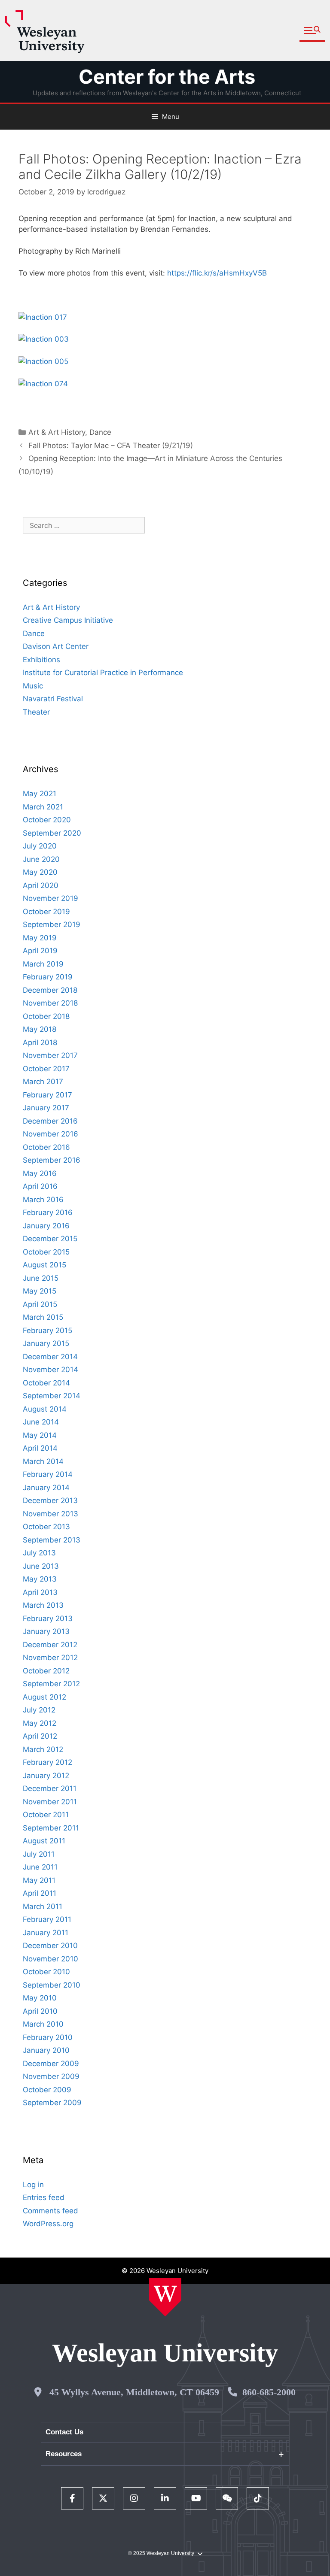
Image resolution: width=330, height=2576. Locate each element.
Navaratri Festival (53, 699)
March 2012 (43, 1749)
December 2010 (50, 1946)
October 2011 (46, 1815)
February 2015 (47, 1330)
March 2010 (43, 2024)
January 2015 (46, 1343)
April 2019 (40, 951)
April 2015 (40, 1304)
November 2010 (50, 1959)
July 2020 (40, 846)
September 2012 (51, 1684)
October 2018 (46, 1016)
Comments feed (50, 2211)
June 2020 (41, 859)
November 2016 (50, 1134)
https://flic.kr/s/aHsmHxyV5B (218, 273)
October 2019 (46, 912)
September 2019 (52, 924)
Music (33, 686)
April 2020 (41, 885)
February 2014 (48, 1474)
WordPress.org (48, 2224)
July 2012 (39, 1710)
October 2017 (46, 1069)
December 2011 (50, 1788)
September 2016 (52, 1160)
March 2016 (43, 1200)
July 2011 (39, 1854)
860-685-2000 (269, 2392)
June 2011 (40, 1867)
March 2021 (43, 807)
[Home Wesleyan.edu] (165, 2297)
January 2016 (46, 1226)
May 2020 (40, 872)
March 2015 (43, 1317)
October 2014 (46, 1383)
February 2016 (48, 1212)
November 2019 (50, 898)
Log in (33, 2185)
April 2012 (40, 1736)
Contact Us (64, 2432)
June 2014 (41, 1422)
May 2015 (40, 1291)
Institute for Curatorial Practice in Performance (103, 673)
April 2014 (40, 1448)
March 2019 (43, 964)
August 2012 (44, 1697)
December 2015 (50, 1239)
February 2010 (48, 2037)
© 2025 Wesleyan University (161, 2553)
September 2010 (52, 1985)
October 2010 (46, 1972)
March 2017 (43, 1082)
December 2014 (50, 1357)
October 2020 (47, 820)
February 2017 (47, 1095)
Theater (36, 712)
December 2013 (50, 1500)
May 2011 (39, 1880)
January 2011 (46, 1933)
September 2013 (52, 1540)
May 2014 (40, 1435)
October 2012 (46, 1671)
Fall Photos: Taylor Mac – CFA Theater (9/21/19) (111, 445)
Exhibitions (41, 660)
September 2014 (52, 1396)
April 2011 (40, 1893)
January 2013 (46, 1631)
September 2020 (52, 833)
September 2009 (52, 2103)
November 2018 (50, 1003)
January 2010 (46, 2050)
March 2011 (43, 1906)
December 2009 (51, 2064)
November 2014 (50, 1370)
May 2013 (40, 1579)
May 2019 (40, 938)
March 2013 (43, 1605)
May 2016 (40, 1173)
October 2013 (46, 1527)
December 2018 (50, 990)
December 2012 (50, 1645)
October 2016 (46, 1147)
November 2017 (50, 1055)
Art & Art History (57, 432)
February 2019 (48, 977)
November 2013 (50, 1514)
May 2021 (40, 794)
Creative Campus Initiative (68, 620)
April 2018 (40, 1043)
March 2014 (43, 1461)
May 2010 (40, 1998)
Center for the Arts (167, 77)
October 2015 (46, 1252)
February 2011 (47, 1919)
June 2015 (41, 1278)
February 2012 (47, 1762)
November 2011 (50, 1802)
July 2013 (39, 1553)
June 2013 (41, 1566)
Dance (100, 432)
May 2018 (40, 1029)
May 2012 (40, 1723)
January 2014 (46, 1488)
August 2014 (45, 1409)
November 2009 (51, 2076)
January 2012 (46, 1776)
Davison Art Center (56, 646)
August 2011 (44, 1841)
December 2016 (50, 1121)
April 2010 (40, 2011)
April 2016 (40, 1186)
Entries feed (44, 2197)
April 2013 (40, 1592)
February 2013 (48, 1618)
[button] (312, 31)
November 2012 (50, 1658)
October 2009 (47, 2090)
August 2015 (44, 1265)
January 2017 (46, 1108)
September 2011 (51, 1828)
